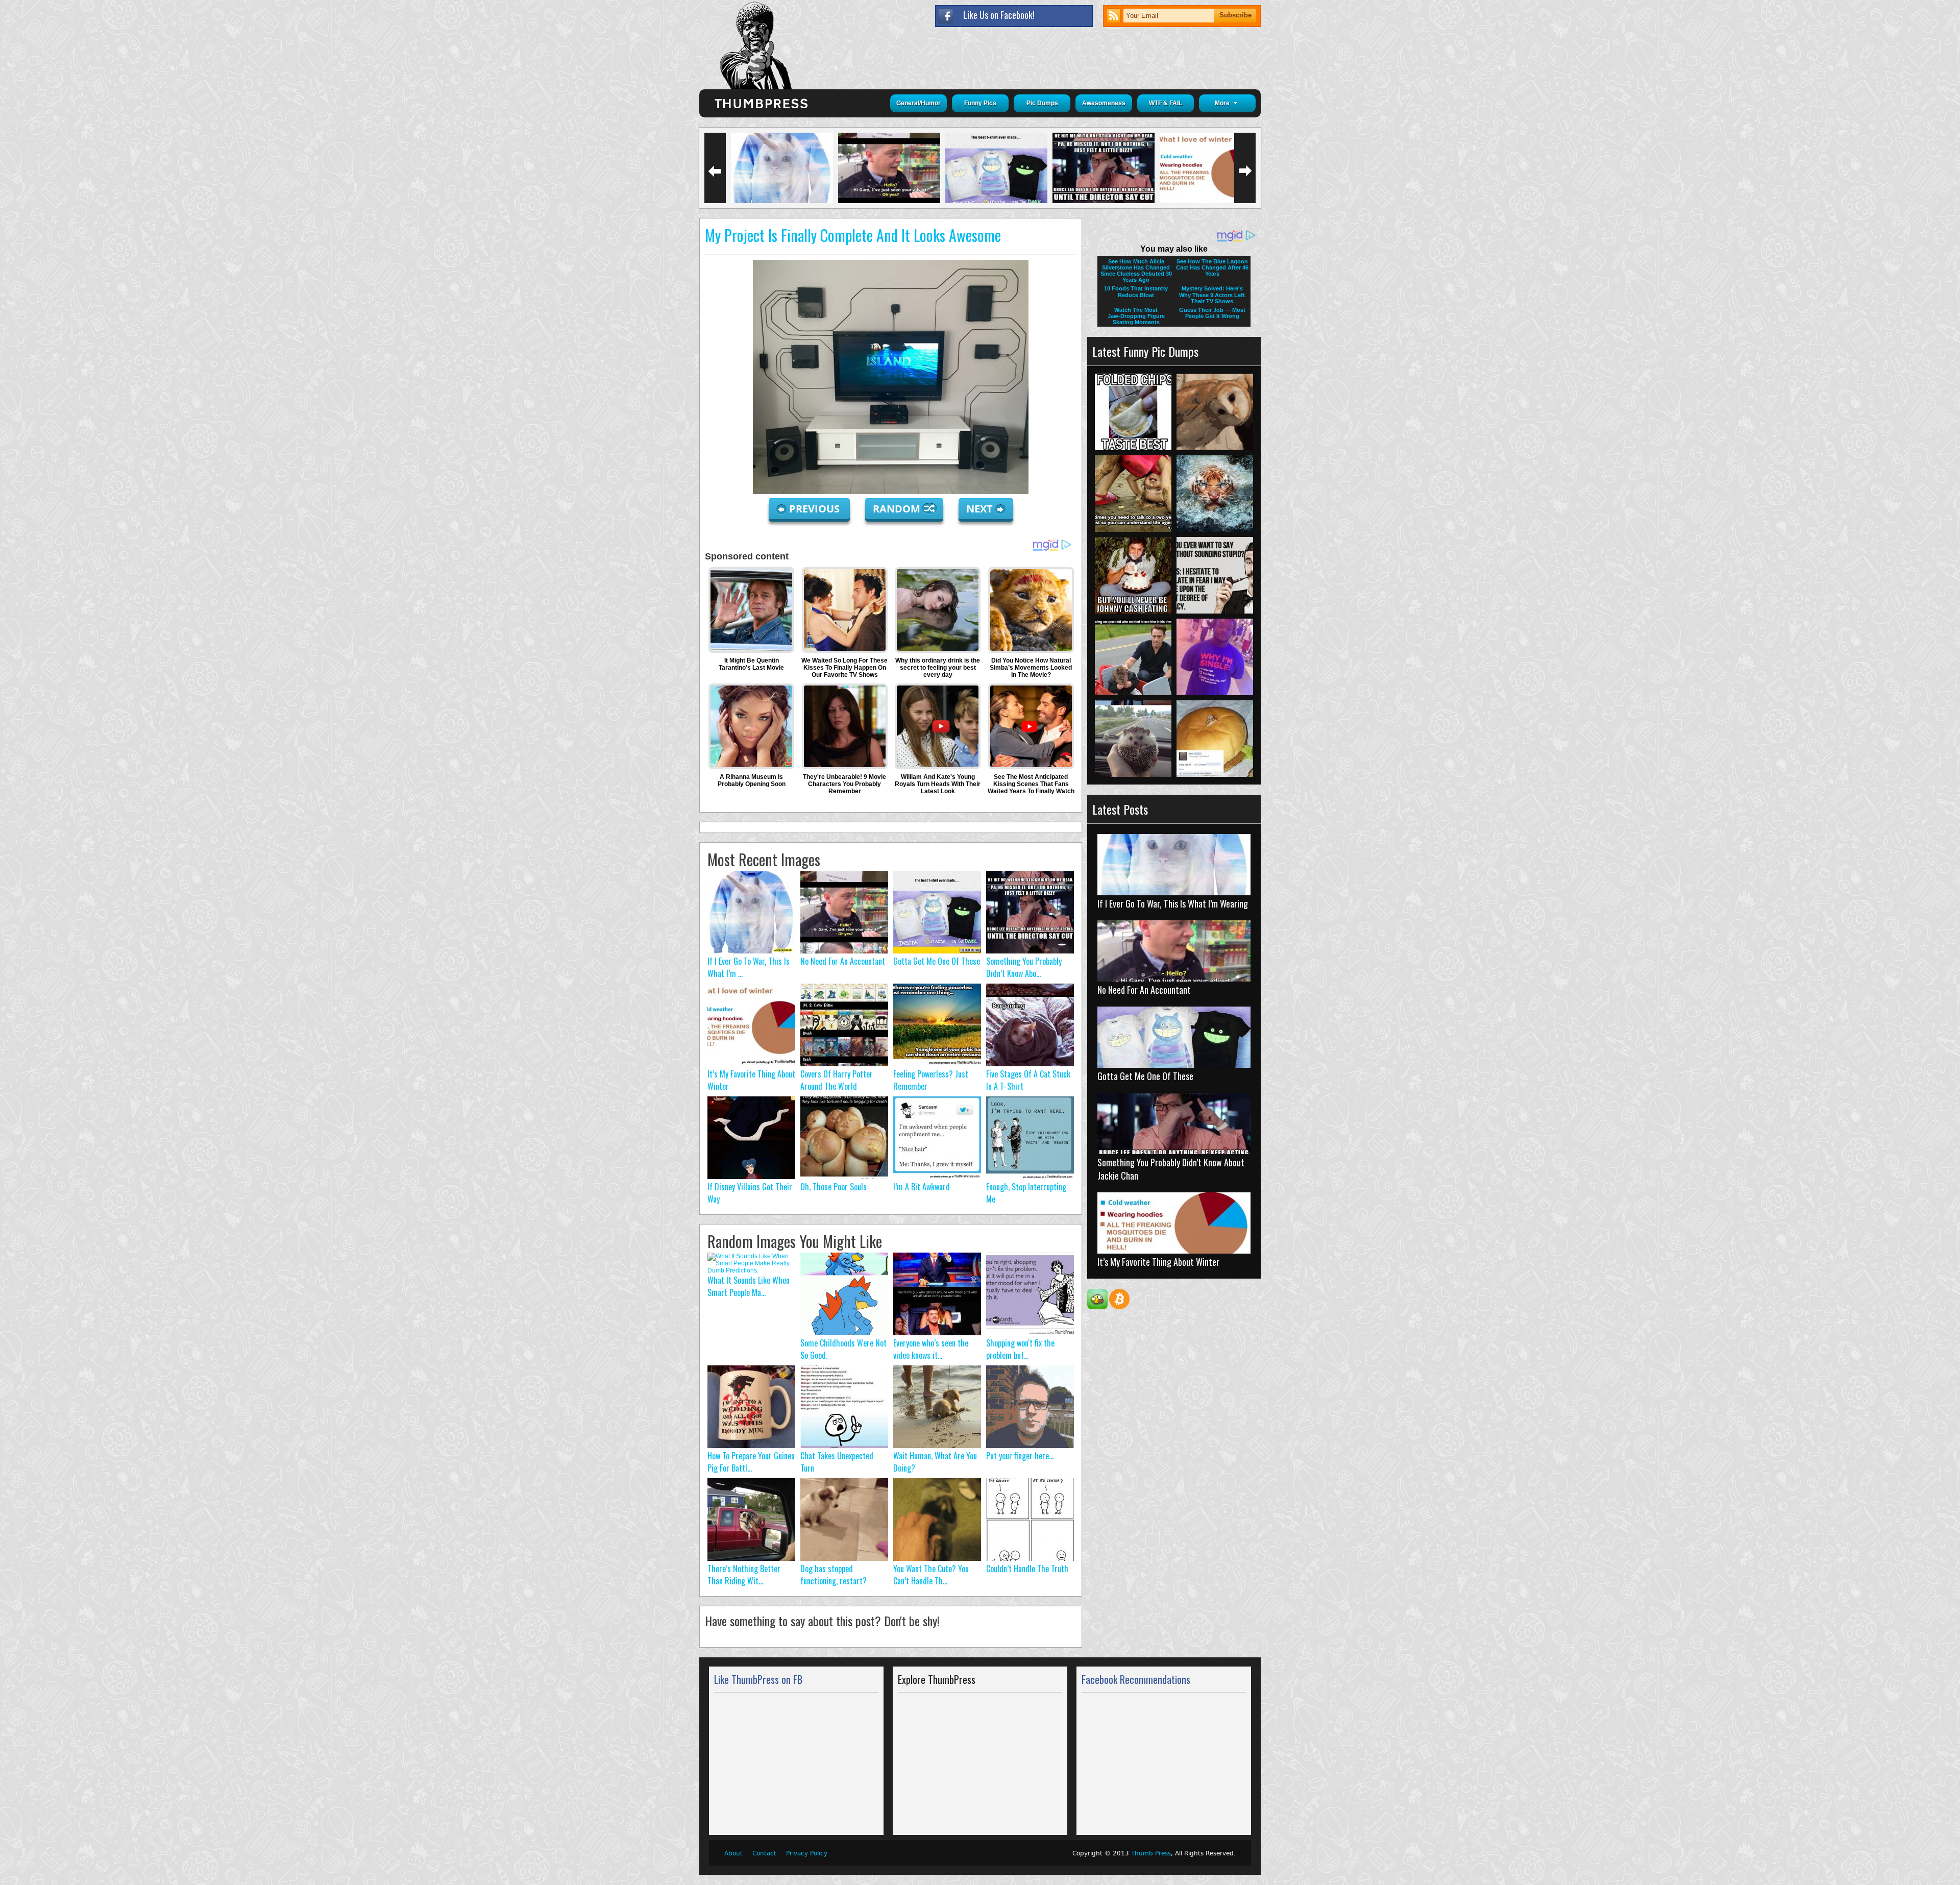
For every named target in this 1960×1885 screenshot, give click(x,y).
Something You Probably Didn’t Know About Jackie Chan (1171, 1169)
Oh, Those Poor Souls (834, 1187)
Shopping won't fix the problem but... (1020, 1349)
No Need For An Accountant (843, 961)
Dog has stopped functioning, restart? (834, 1575)
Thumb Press (1151, 1853)
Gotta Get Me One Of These (937, 961)
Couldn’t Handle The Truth (1027, 1569)
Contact (764, 1853)
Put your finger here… (1020, 1456)
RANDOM (898, 509)
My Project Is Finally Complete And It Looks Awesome (853, 235)
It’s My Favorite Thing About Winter (1158, 1262)
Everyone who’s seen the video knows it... (931, 1349)
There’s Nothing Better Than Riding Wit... (744, 1575)
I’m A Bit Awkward (922, 1187)
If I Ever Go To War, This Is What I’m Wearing (1173, 903)
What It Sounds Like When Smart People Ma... (749, 1286)
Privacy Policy (807, 1853)
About (733, 1853)
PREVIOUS (816, 509)
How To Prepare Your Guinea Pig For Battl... (751, 1462)
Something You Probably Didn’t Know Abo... (1024, 967)
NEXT (979, 509)
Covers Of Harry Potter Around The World (837, 1080)
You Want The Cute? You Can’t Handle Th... (931, 1575)
